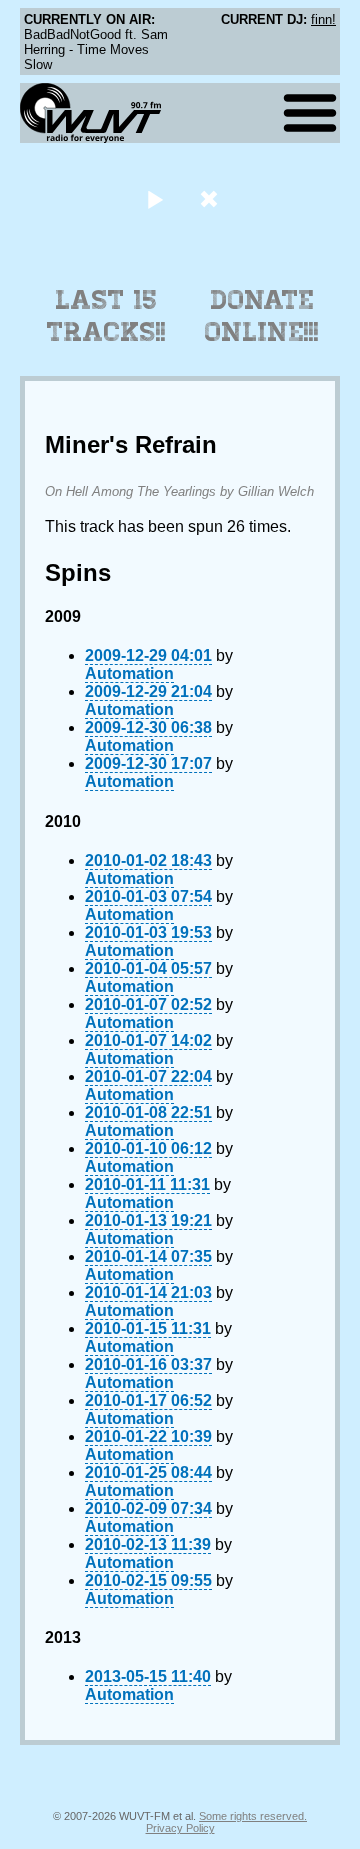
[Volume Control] (211, 198)
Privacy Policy (180, 1828)
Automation (129, 673)
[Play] (154, 198)
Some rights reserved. (253, 1816)
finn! (323, 19)
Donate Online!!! (262, 316)
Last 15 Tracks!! (106, 316)
